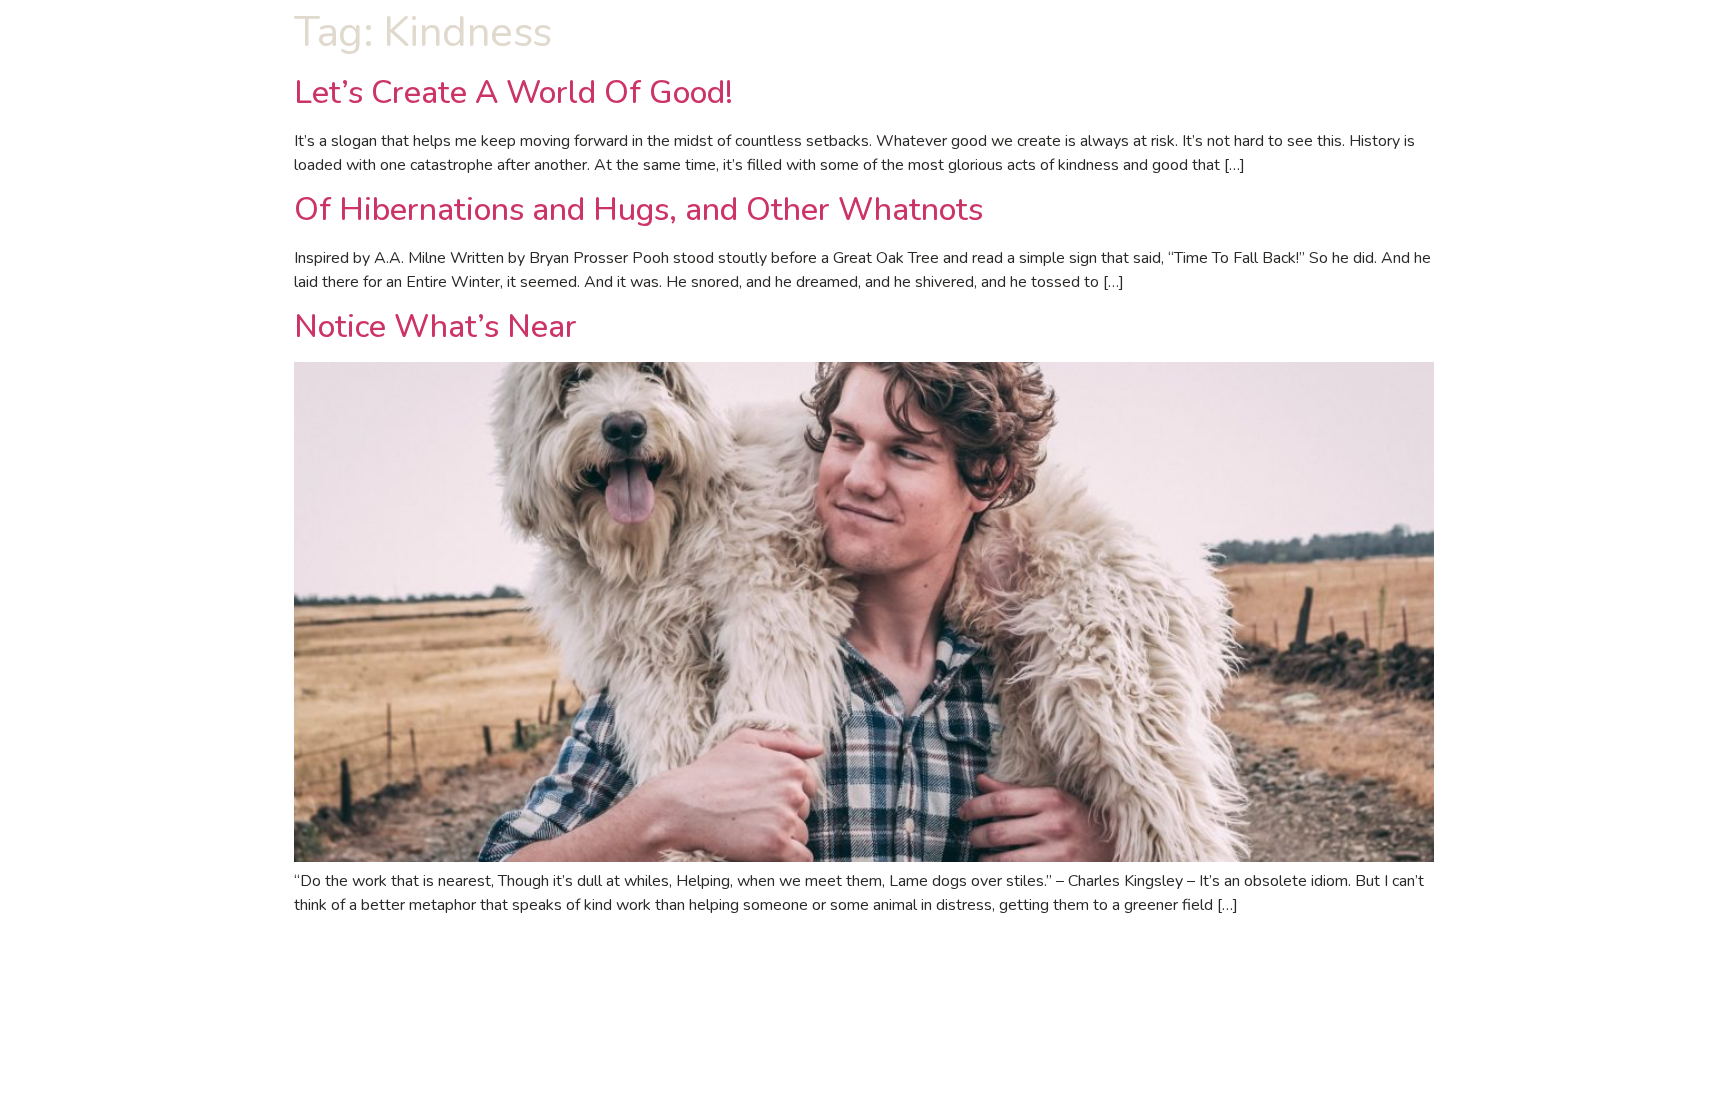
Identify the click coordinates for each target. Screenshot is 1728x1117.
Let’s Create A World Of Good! (513, 92)
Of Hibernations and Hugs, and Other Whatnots (638, 209)
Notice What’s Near (435, 326)
